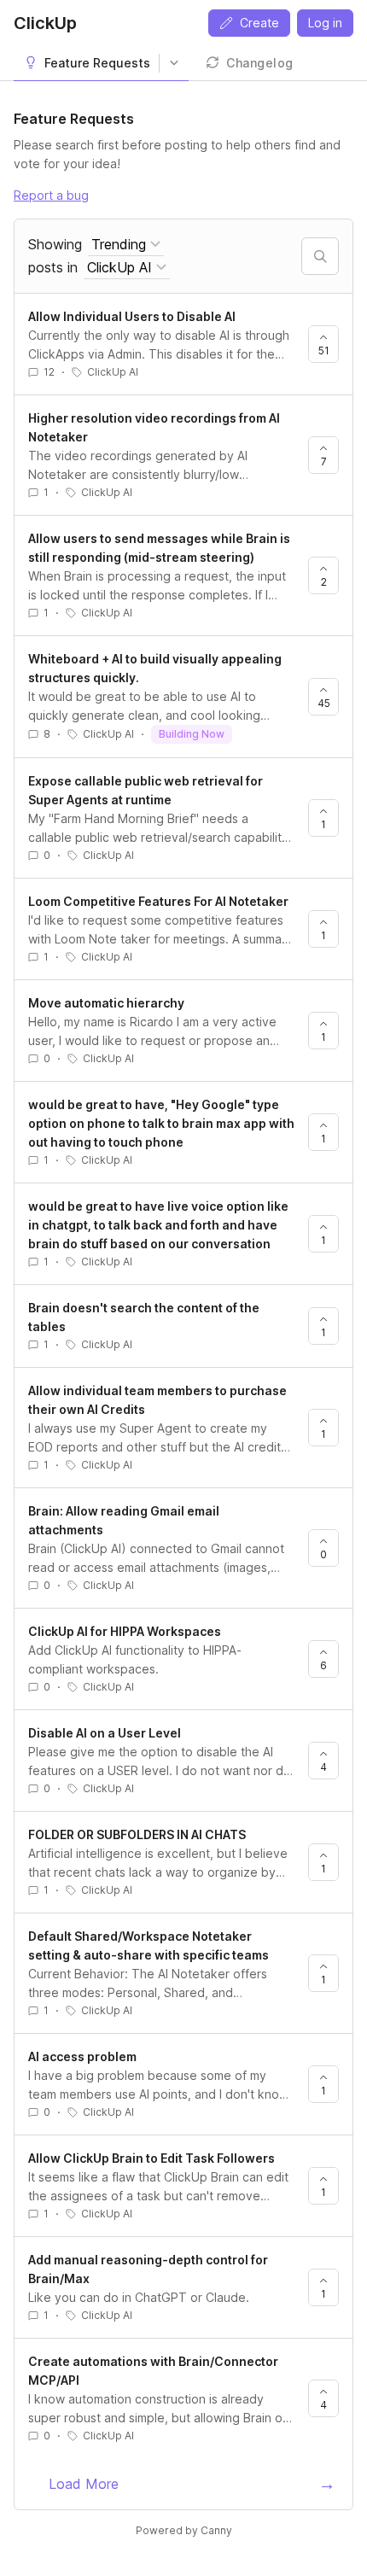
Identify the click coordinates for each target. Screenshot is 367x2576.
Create (259, 23)
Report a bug (51, 195)
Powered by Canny (184, 2530)
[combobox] (126, 245)
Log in (325, 23)
